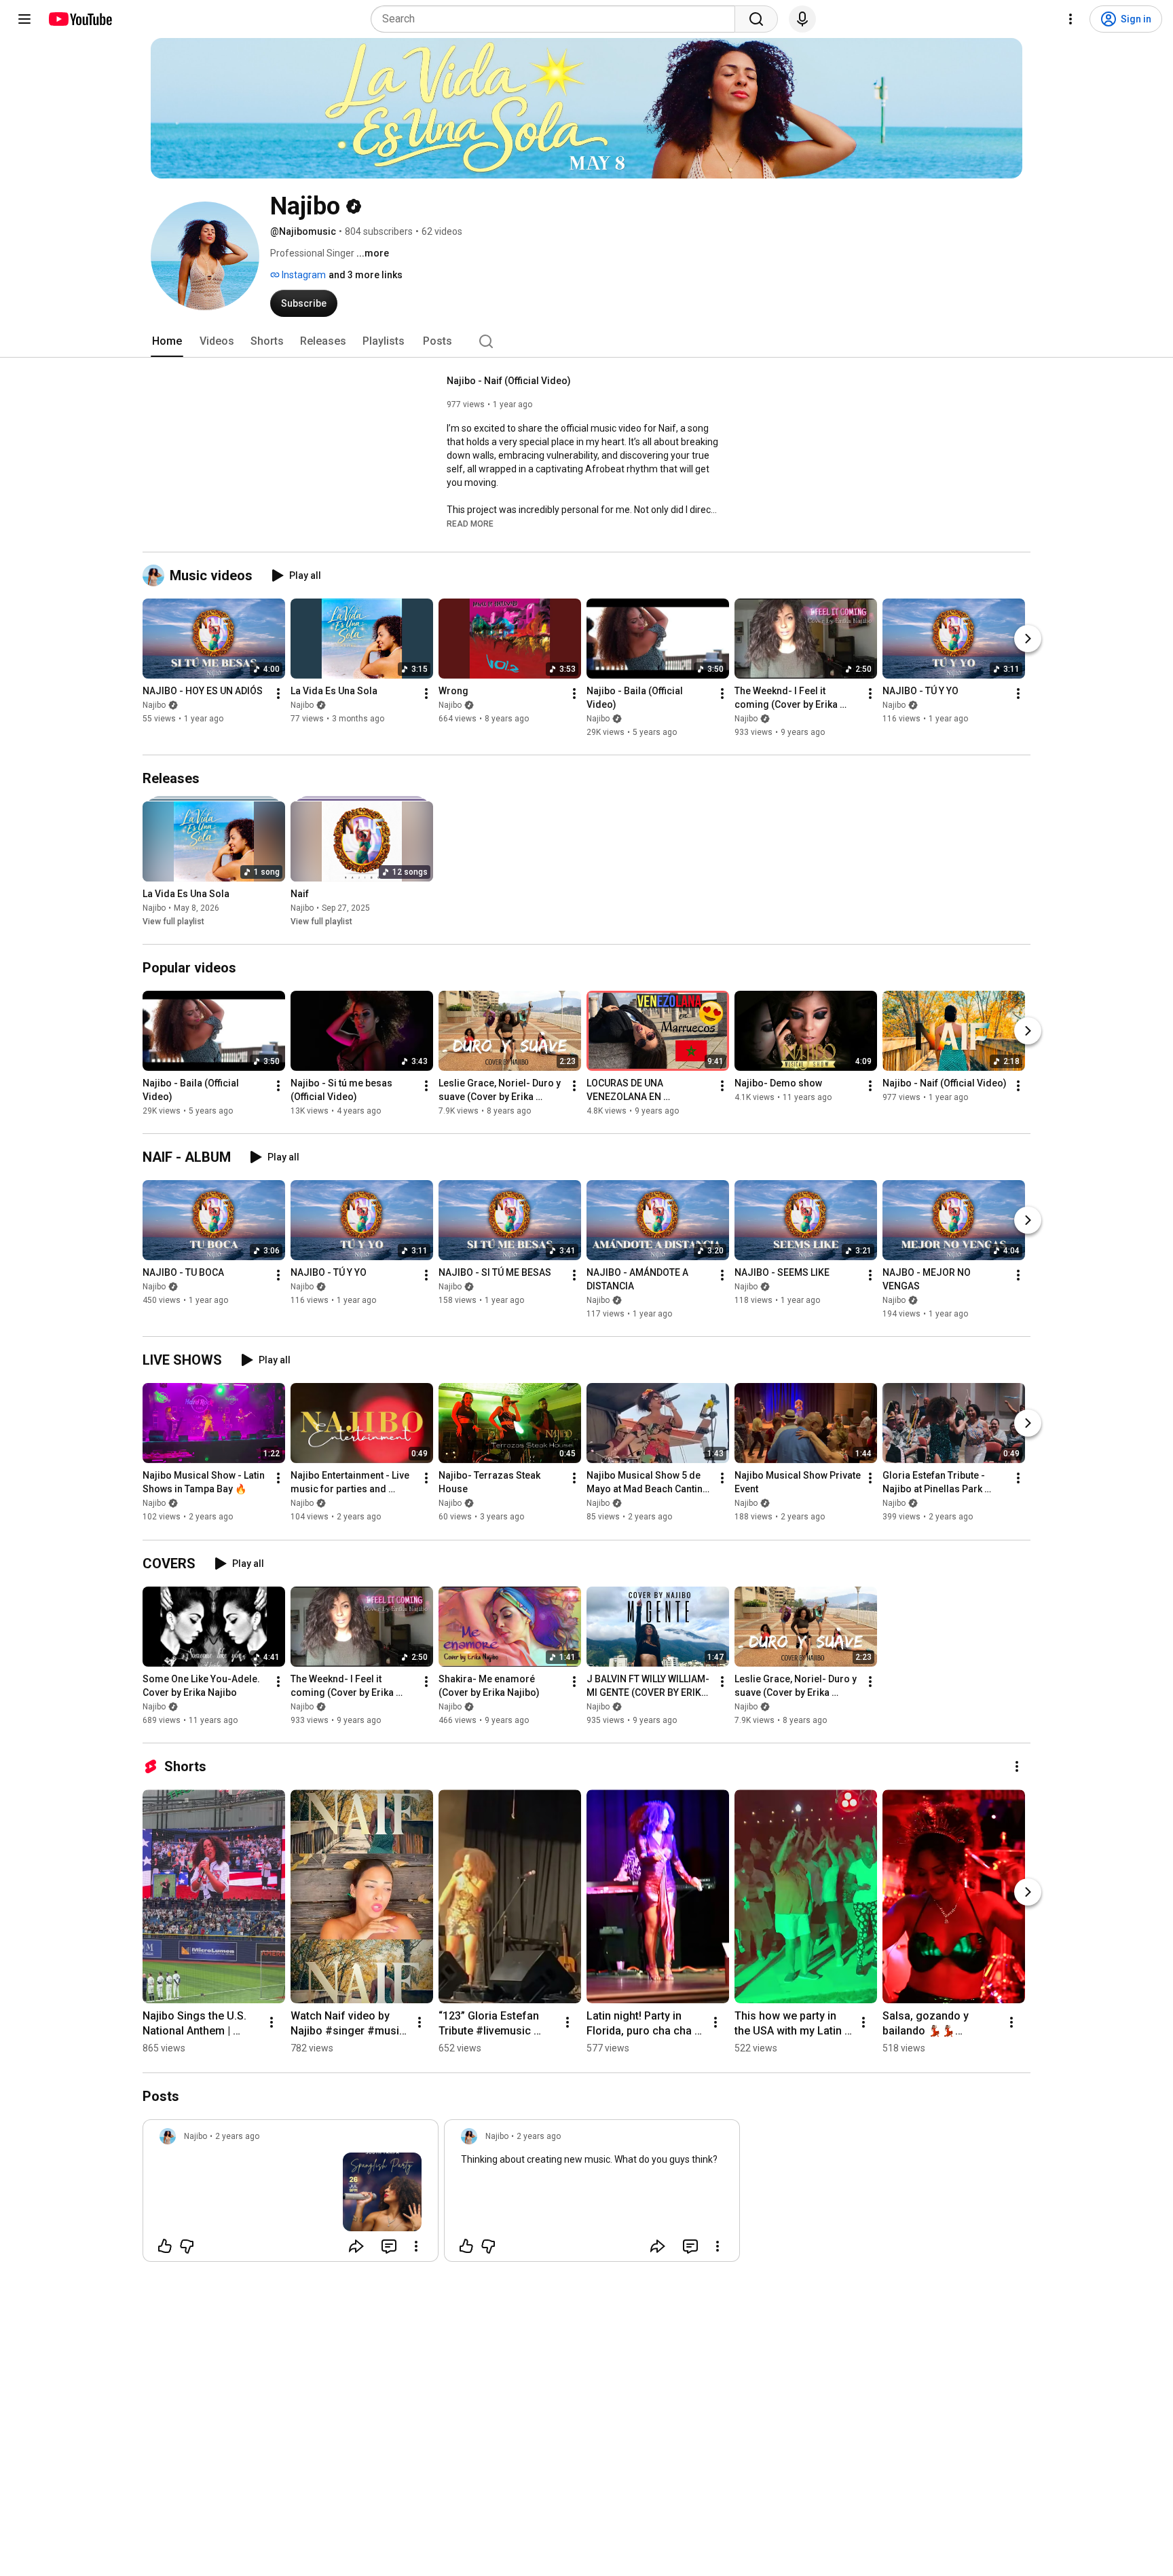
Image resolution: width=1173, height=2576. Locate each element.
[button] (470, 523)
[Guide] (24, 19)
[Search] (756, 19)
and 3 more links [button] (366, 275)
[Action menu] (416, 2246)
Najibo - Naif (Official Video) (509, 381)
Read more (470, 524)
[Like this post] (165, 2246)
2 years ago (237, 2136)
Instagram (303, 275)
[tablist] (586, 341)
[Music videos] (156, 575)
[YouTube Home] (80, 19)
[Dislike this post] (187, 2246)
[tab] (167, 341)
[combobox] (557, 19)
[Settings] (1070, 19)
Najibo (154, 705)
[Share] (356, 2246)
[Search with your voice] (802, 19)
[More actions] (278, 694)
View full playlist (173, 922)
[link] (291, 2195)
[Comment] (389, 2246)
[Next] (1028, 639)
